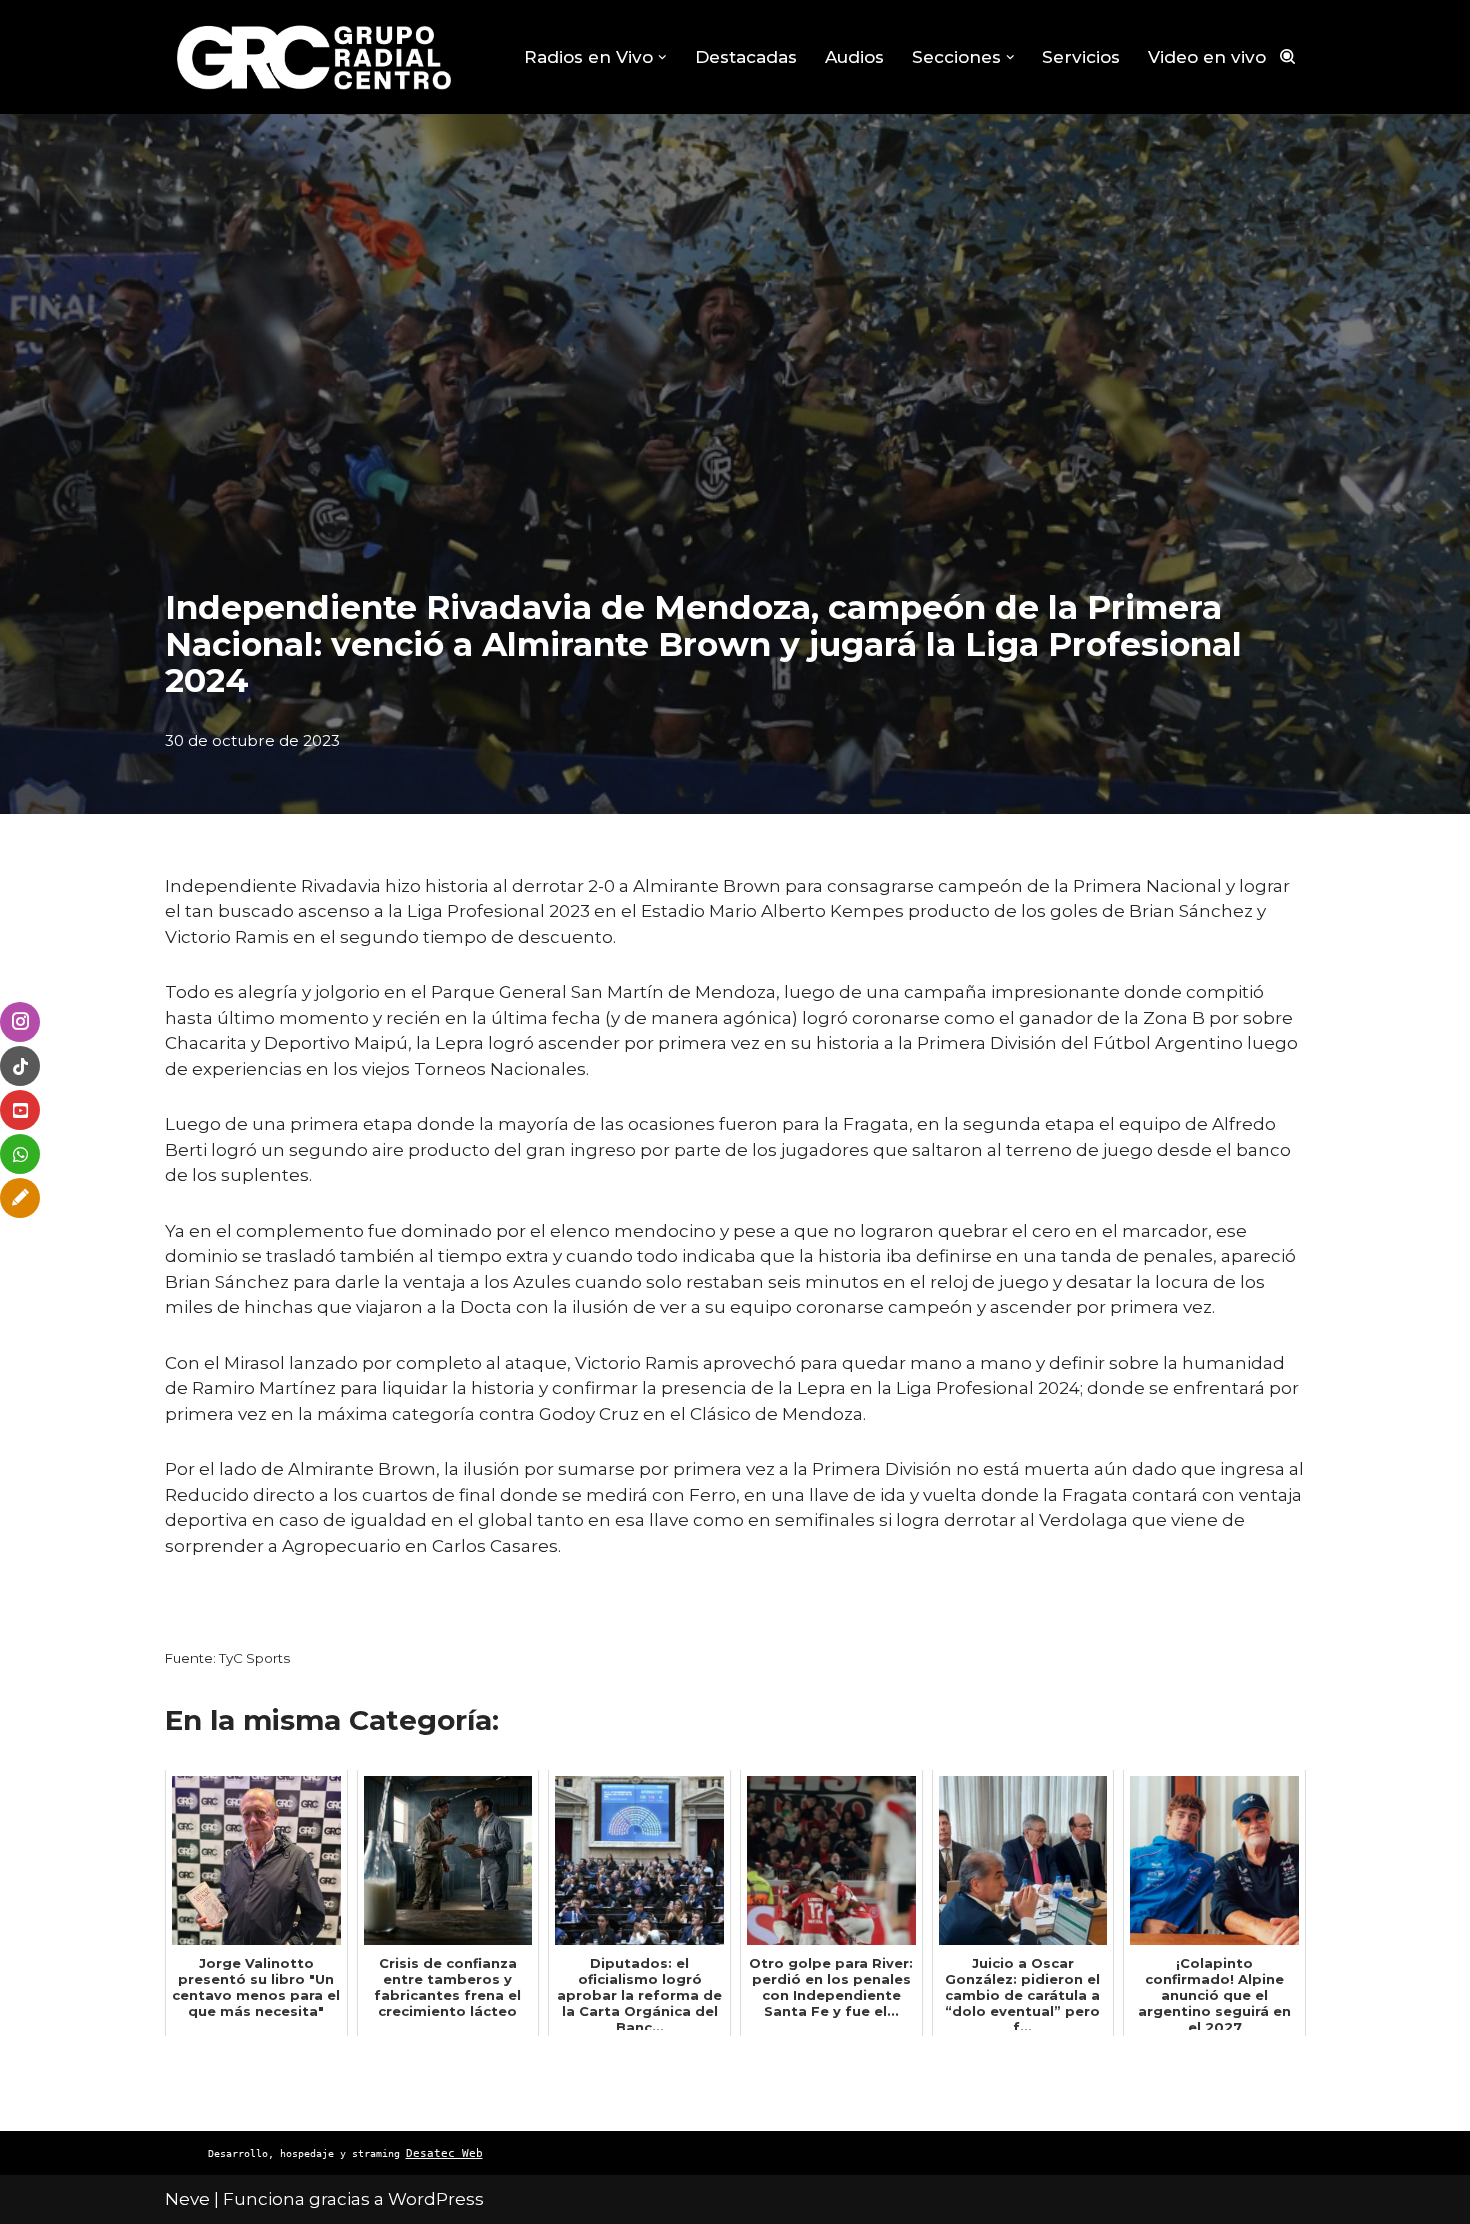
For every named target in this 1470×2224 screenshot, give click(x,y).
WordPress (436, 2199)
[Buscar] (1287, 56)
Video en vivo (1207, 57)
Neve (187, 2199)
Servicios (1081, 57)
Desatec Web (444, 2153)
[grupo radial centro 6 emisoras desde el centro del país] (315, 57)
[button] (662, 57)
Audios (854, 57)
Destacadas (746, 57)
